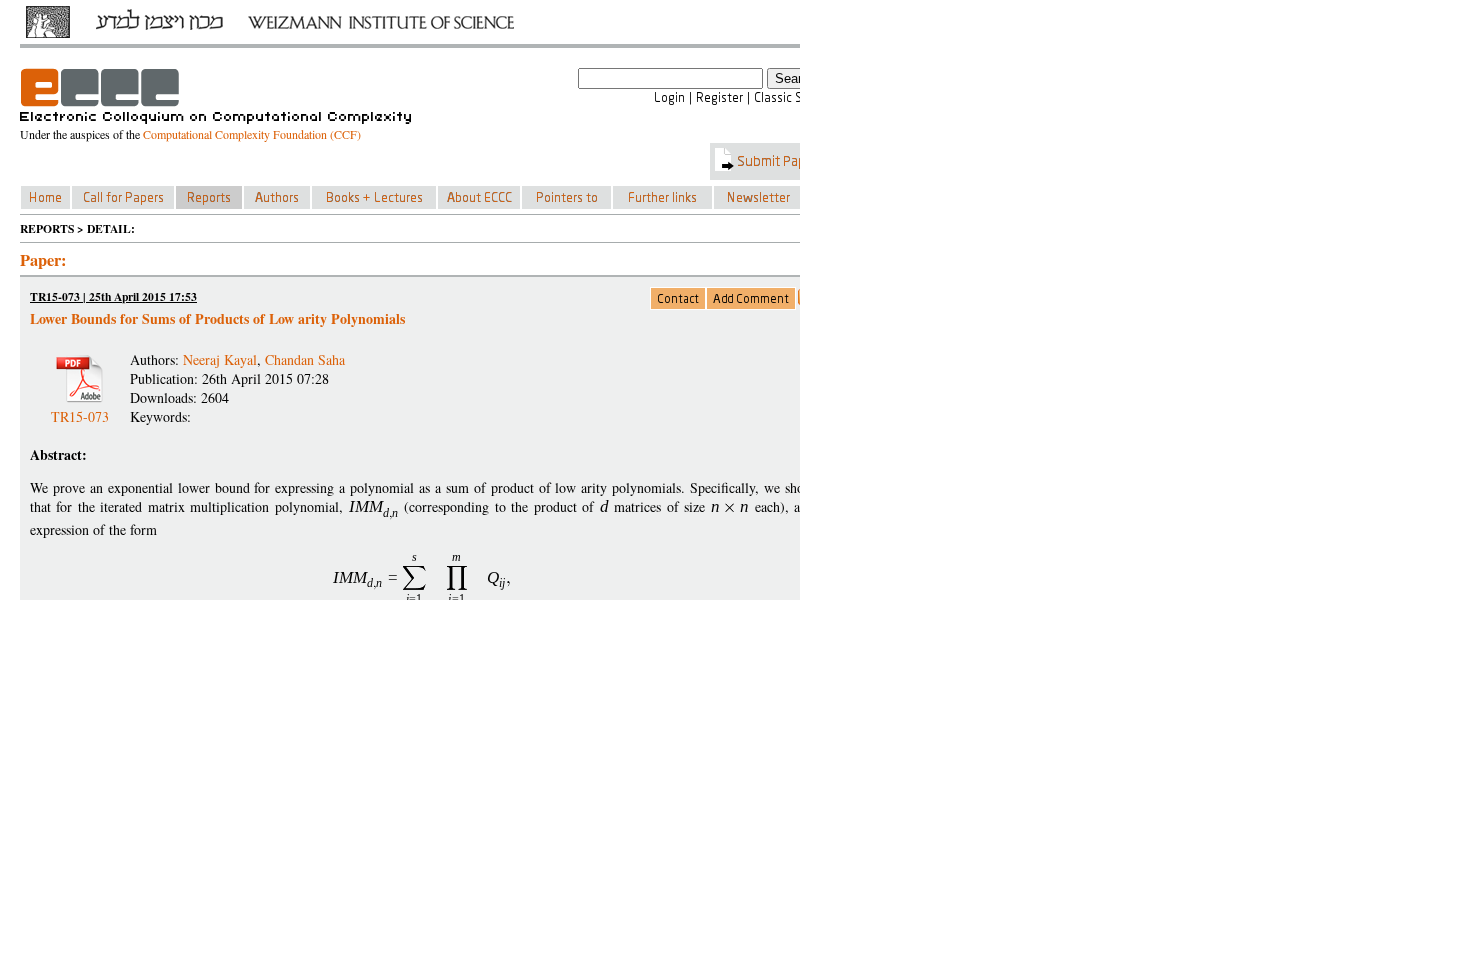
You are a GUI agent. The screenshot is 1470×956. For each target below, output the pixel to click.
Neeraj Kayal (220, 359)
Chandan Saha (305, 359)
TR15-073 (80, 408)
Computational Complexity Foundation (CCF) (252, 134)
